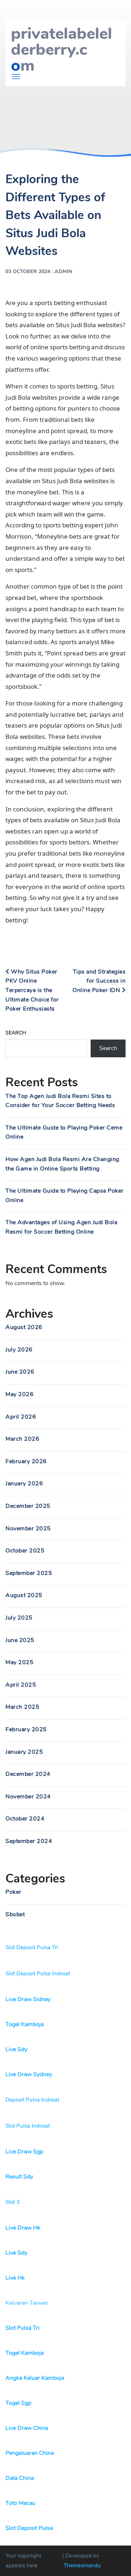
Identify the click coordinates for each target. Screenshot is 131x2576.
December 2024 (28, 1774)
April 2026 (21, 1417)
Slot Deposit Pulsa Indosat (38, 1974)
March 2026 (22, 1439)
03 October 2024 (28, 271)
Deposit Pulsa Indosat (32, 2100)
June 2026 (20, 1372)
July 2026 (19, 1350)
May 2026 (19, 1394)
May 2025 (19, 1662)
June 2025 (20, 1640)
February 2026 (26, 1461)
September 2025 (29, 1573)
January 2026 (24, 1484)
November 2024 (28, 1797)
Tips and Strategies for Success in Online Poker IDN (99, 981)
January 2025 (24, 1752)
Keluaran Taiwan (27, 2303)
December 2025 (28, 1506)
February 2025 (26, 1729)
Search (16, 1033)
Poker (13, 1892)
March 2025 (22, 1707)
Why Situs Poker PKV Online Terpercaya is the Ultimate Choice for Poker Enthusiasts (32, 990)
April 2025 (21, 1685)
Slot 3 (13, 2202)
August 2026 (24, 1327)
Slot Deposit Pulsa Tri (32, 1947)
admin (63, 271)
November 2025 (28, 1528)
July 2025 (19, 1618)
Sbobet (15, 1914)
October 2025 (25, 1551)
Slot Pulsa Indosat (28, 2126)
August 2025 (24, 1595)
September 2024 (29, 1841)
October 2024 (25, 1819)
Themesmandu (82, 2565)
